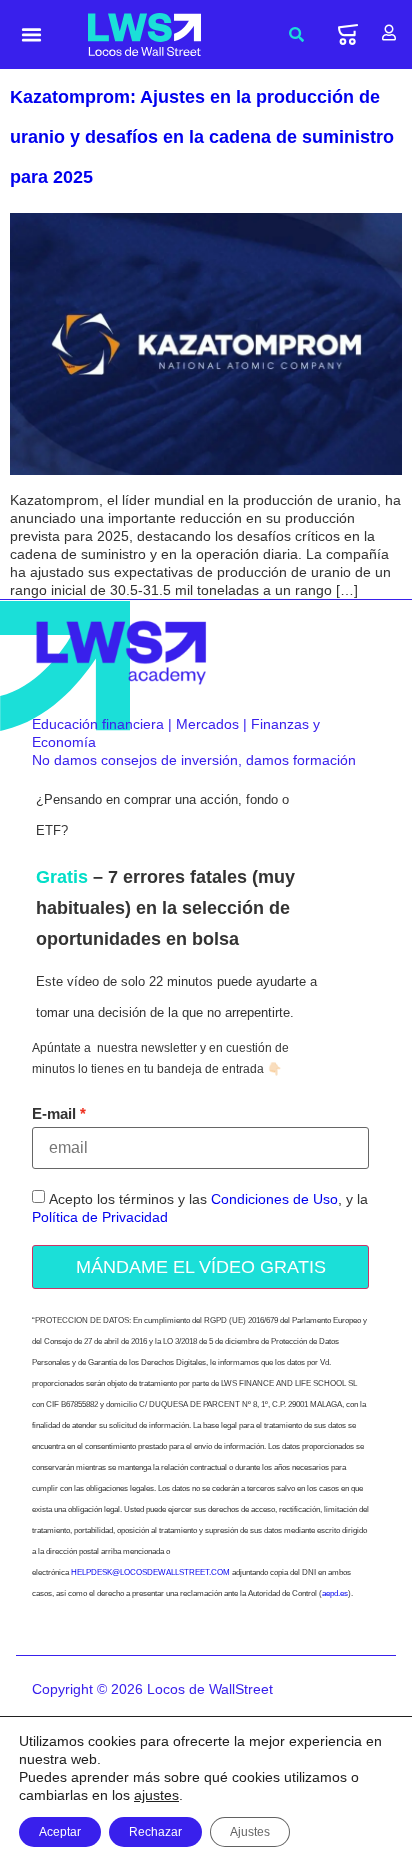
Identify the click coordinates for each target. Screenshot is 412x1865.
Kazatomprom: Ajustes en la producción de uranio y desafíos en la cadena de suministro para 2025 (202, 137)
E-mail (54, 1113)
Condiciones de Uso (274, 1199)
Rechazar (155, 1832)
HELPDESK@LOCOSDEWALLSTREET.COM (150, 1572)
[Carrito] (348, 34)
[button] (32, 35)
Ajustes (250, 1832)
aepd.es (335, 1593)
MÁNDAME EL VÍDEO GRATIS (201, 1267)
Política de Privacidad (100, 1217)
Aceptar (60, 1832)
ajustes (156, 1795)
